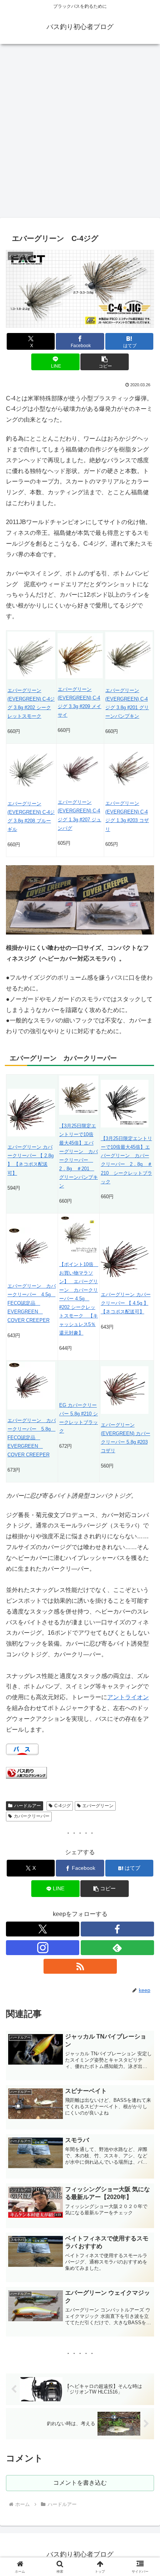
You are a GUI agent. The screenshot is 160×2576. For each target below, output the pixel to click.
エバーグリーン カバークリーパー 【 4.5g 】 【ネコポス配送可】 (126, 1303)
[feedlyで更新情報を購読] (117, 1948)
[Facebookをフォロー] (117, 1929)
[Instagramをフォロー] (43, 1948)
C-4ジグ (63, 1806)
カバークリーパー (32, 1816)
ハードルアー (28, 1806)
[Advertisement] (80, 133)
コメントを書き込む (80, 2483)
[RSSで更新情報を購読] (80, 1966)
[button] (104, 362)
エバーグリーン (98, 1806)
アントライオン (128, 1697)
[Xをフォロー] (43, 1929)
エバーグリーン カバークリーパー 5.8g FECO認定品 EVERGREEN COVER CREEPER (32, 1438)
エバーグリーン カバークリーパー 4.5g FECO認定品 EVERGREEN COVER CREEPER (32, 1303)
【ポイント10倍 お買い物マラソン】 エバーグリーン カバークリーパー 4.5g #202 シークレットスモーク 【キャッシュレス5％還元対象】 (79, 1299)
